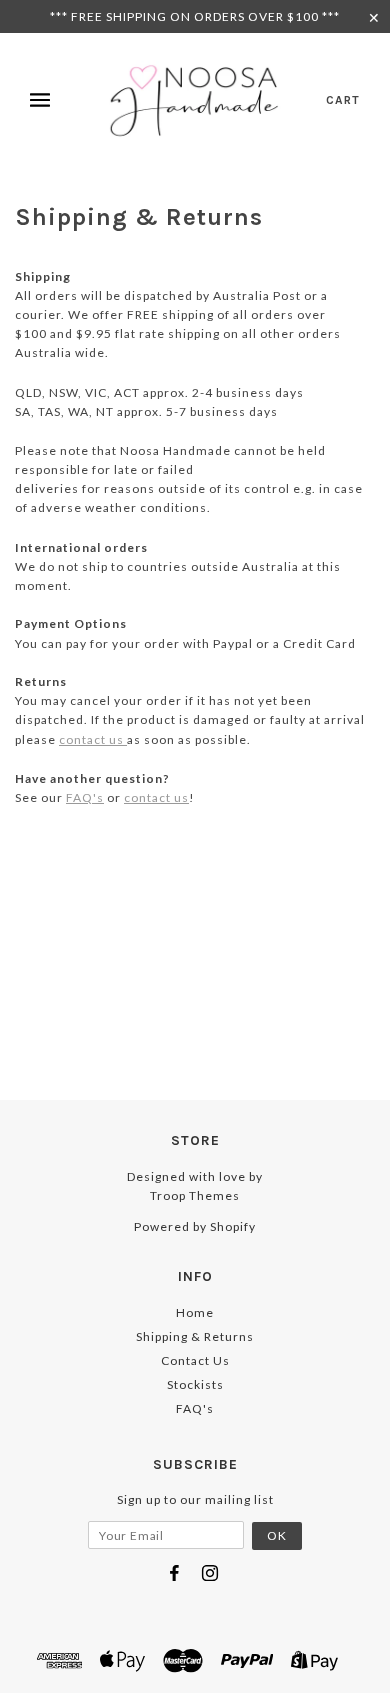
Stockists (195, 1384)
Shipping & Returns (195, 1336)
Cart (343, 100)
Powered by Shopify (195, 1226)
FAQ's (85, 797)
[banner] (201, 100)
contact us (93, 739)
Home (195, 1312)
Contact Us (195, 1360)
